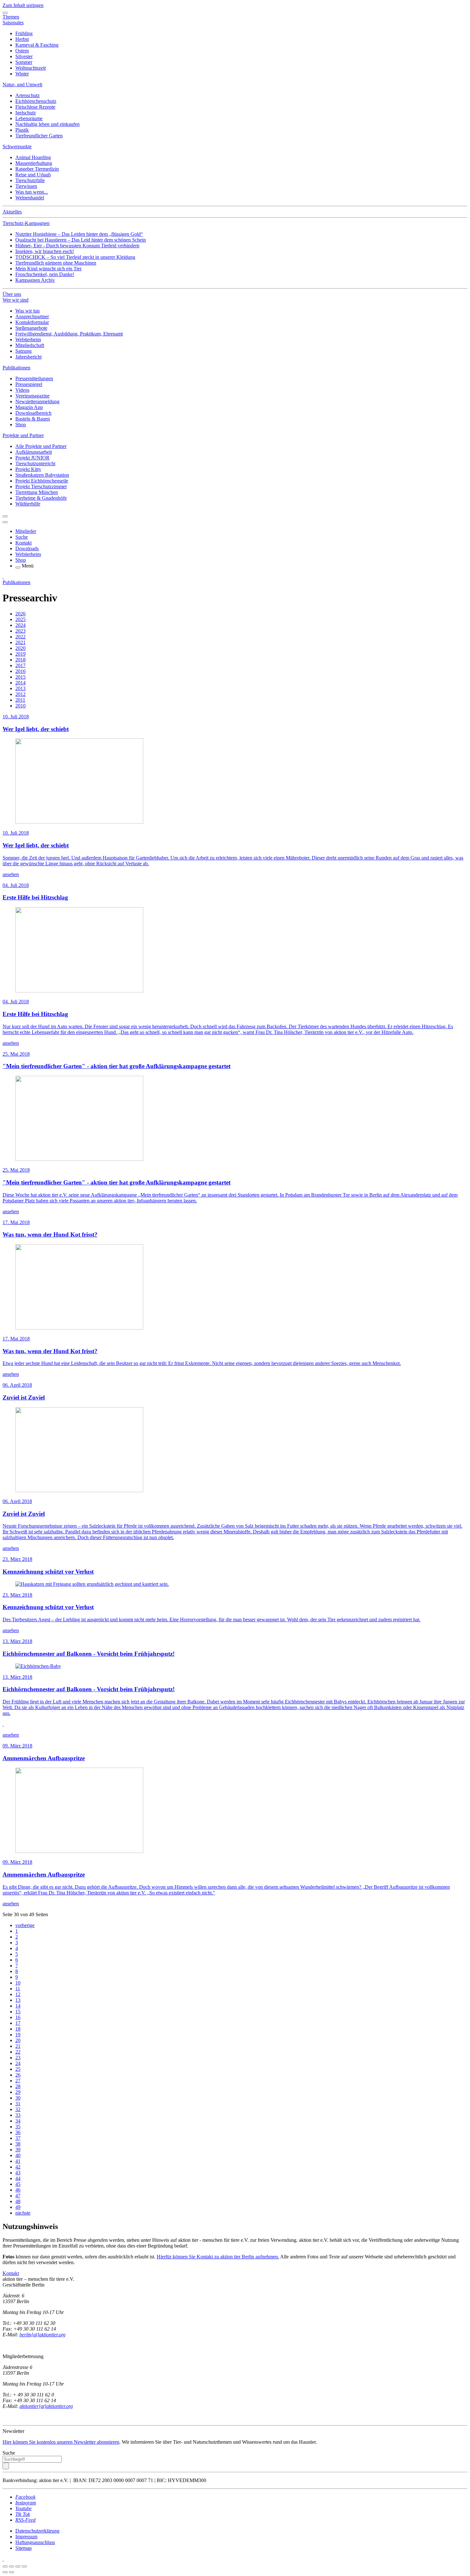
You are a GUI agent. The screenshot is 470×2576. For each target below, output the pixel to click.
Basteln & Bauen (33, 419)
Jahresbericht (28, 357)
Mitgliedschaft (30, 345)
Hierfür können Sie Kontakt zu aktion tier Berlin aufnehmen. (218, 2257)
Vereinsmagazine (32, 396)
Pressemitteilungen (34, 378)
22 (18, 2052)
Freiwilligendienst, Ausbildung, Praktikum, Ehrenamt (69, 334)
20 (18, 2040)
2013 (20, 688)
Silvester (24, 56)
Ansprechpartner (32, 316)
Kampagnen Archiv (35, 280)
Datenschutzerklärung (37, 2531)
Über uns (12, 294)
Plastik (22, 130)
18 (18, 2029)
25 (18, 2069)
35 (18, 2127)
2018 (20, 660)
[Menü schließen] (5, 13)
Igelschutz (26, 113)
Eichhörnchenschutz (36, 101)
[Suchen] (6, 2466)
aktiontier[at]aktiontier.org (46, 2406)
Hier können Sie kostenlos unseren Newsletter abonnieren (61, 2442)
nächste (23, 2213)
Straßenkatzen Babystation (42, 475)
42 (18, 2167)
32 (18, 2109)
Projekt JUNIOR (32, 458)
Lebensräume (29, 118)
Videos (22, 390)
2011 (20, 700)
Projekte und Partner (23, 435)
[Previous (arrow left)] (5, 2572)
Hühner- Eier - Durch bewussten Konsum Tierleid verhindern (77, 246)
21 (18, 2046)
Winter (22, 74)
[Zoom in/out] (24, 2566)
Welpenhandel (30, 198)
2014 (20, 683)
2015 (20, 677)
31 (18, 2104)
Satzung (23, 351)
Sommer (24, 62)
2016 (20, 671)
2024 (20, 625)
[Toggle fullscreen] (18, 2566)
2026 (20, 614)
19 (18, 2035)
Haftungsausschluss (35, 2542)
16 (18, 2017)
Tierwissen (26, 186)
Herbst (22, 39)
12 (18, 1994)
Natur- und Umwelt (22, 85)
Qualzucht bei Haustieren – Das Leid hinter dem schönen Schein (81, 240)
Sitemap (23, 2548)
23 (18, 2058)
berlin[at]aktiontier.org (43, 2335)
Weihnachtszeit (31, 68)
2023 (20, 631)
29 (18, 2092)
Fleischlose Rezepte (35, 107)
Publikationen (16, 368)
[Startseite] (3, 577)
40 (18, 2155)
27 (18, 2081)
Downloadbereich (33, 413)
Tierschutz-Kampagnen (26, 223)
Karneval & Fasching (37, 45)
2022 (20, 637)
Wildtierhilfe (28, 504)
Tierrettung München (37, 492)
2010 (20, 706)
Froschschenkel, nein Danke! (45, 274)
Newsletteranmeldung (37, 401)
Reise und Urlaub (33, 175)
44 (18, 2178)
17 (18, 2023)
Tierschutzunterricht (35, 463)
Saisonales (13, 23)
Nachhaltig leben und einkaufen (47, 124)
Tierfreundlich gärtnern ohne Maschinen (56, 263)
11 (18, 1989)
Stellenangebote (31, 328)
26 (18, 2075)
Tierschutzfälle (30, 180)
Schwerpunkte (17, 147)
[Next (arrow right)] (12, 2572)
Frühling (24, 33)
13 (18, 2000)
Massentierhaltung (34, 163)
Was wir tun (27, 311)
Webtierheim (28, 339)
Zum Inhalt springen (23, 5)
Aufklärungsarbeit (34, 452)
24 (18, 2063)
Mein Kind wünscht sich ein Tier (48, 269)
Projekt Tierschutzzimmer (41, 486)
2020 (20, 648)
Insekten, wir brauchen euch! (45, 251)
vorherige (25, 1925)
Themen (11, 17)
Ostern (22, 51)
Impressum (26, 2537)
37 (18, 2138)
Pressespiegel (29, 384)
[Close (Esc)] (5, 2566)
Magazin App (29, 407)
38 (18, 2144)
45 (18, 2184)
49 (18, 2207)
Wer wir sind (16, 300)
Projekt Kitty (28, 469)
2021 (20, 642)
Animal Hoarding (33, 157)
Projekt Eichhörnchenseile (42, 481)
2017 (20, 665)
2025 (20, 619)
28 (18, 2086)
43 (18, 2173)
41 (18, 2161)
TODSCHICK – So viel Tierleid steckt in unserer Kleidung (75, 257)
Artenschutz (27, 95)
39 (18, 2150)
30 (18, 2098)
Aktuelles (12, 212)
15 (18, 2012)
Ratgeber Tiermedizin (37, 169)
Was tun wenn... (32, 192)
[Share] (12, 2566)
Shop (21, 424)
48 (18, 2201)
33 (18, 2115)
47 (18, 2196)
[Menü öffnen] (18, 567)
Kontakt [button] (11, 2273)
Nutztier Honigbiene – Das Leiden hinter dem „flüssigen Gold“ (79, 234)
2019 (20, 654)
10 (18, 1983)
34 (18, 2121)
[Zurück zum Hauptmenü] (5, 516)
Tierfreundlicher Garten (39, 136)
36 (18, 2132)
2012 (20, 694)
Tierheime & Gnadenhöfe (41, 498)
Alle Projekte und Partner (41, 446)
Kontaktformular (32, 322)
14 (18, 2006)
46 (18, 2190)
